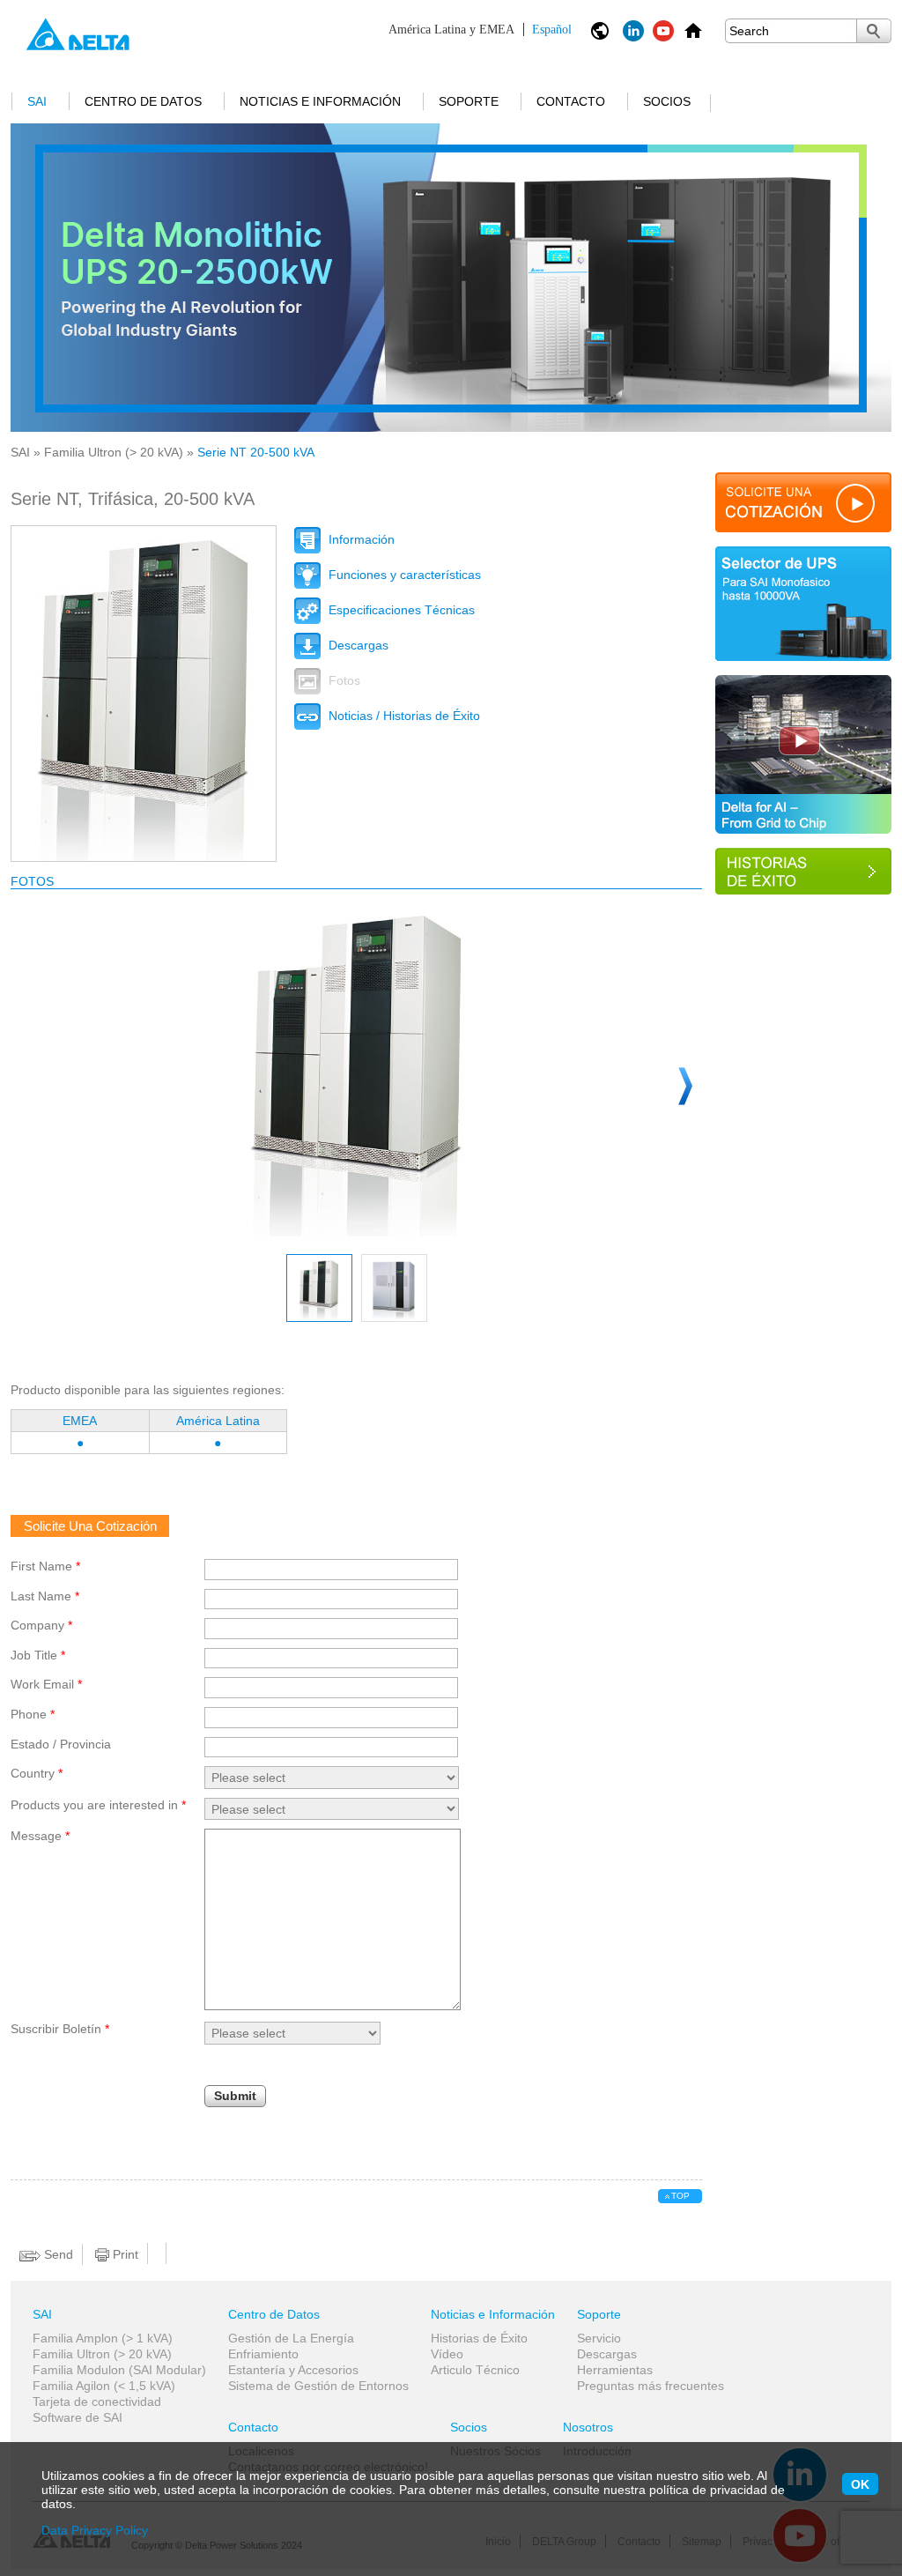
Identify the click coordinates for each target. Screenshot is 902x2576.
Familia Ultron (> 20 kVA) (114, 452)
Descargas (357, 645)
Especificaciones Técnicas (400, 610)
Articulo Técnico (475, 2370)
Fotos (343, 680)
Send (57, 2254)
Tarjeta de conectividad (97, 2402)
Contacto (571, 101)
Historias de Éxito (479, 2338)
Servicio (599, 2338)
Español (480, 30)
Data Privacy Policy (95, 2530)
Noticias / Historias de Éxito (403, 716)
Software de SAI (78, 2417)
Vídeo (447, 2354)
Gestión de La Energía (291, 2338)
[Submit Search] (874, 31)
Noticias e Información (320, 101)
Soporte (469, 101)
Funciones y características (403, 575)
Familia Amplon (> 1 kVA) (103, 2338)
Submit (235, 2096)
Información (360, 539)
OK (860, 2484)
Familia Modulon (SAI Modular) (119, 2370)
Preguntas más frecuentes (651, 2386)
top (680, 2196)
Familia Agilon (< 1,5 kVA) (104, 2386)
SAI (37, 101)
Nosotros (588, 2427)
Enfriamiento (263, 2354)
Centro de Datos (143, 101)
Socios (667, 101)
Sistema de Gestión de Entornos (318, 2386)
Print (124, 2254)
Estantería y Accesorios (293, 2370)
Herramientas (615, 2370)
